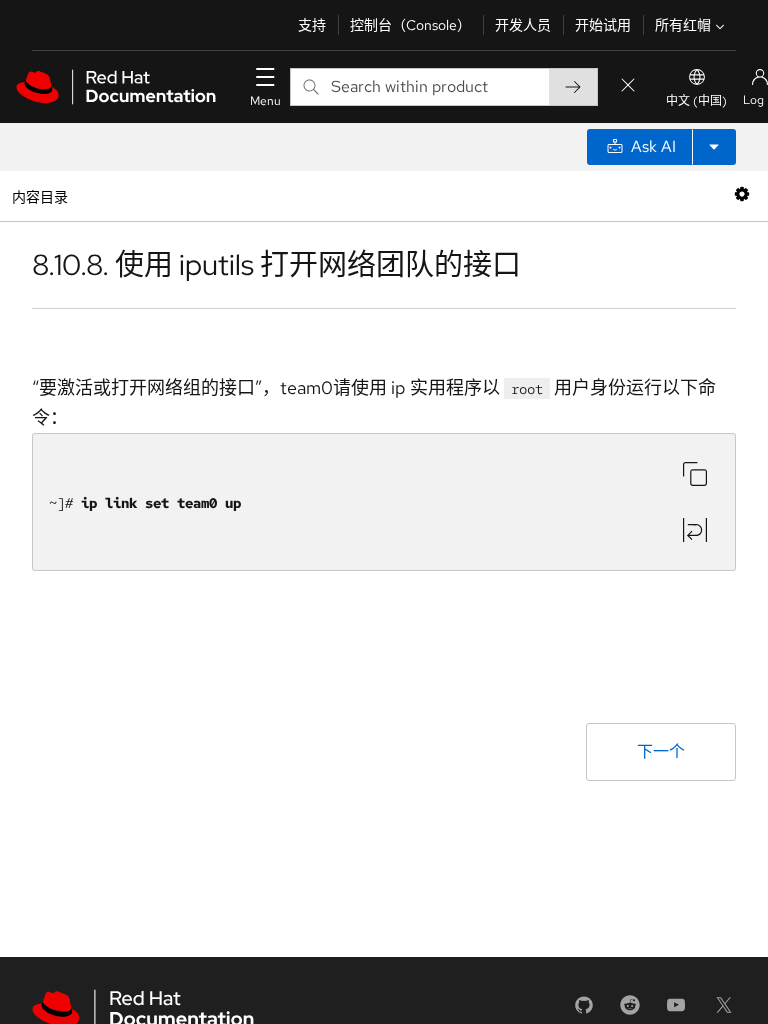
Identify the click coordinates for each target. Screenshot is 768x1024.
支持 (312, 25)
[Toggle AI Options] (714, 147)
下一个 (661, 751)
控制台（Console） (410, 25)
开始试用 (603, 25)
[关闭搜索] (628, 86)
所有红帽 (683, 25)
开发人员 (523, 25)
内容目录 (39, 195)
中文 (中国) (696, 101)
